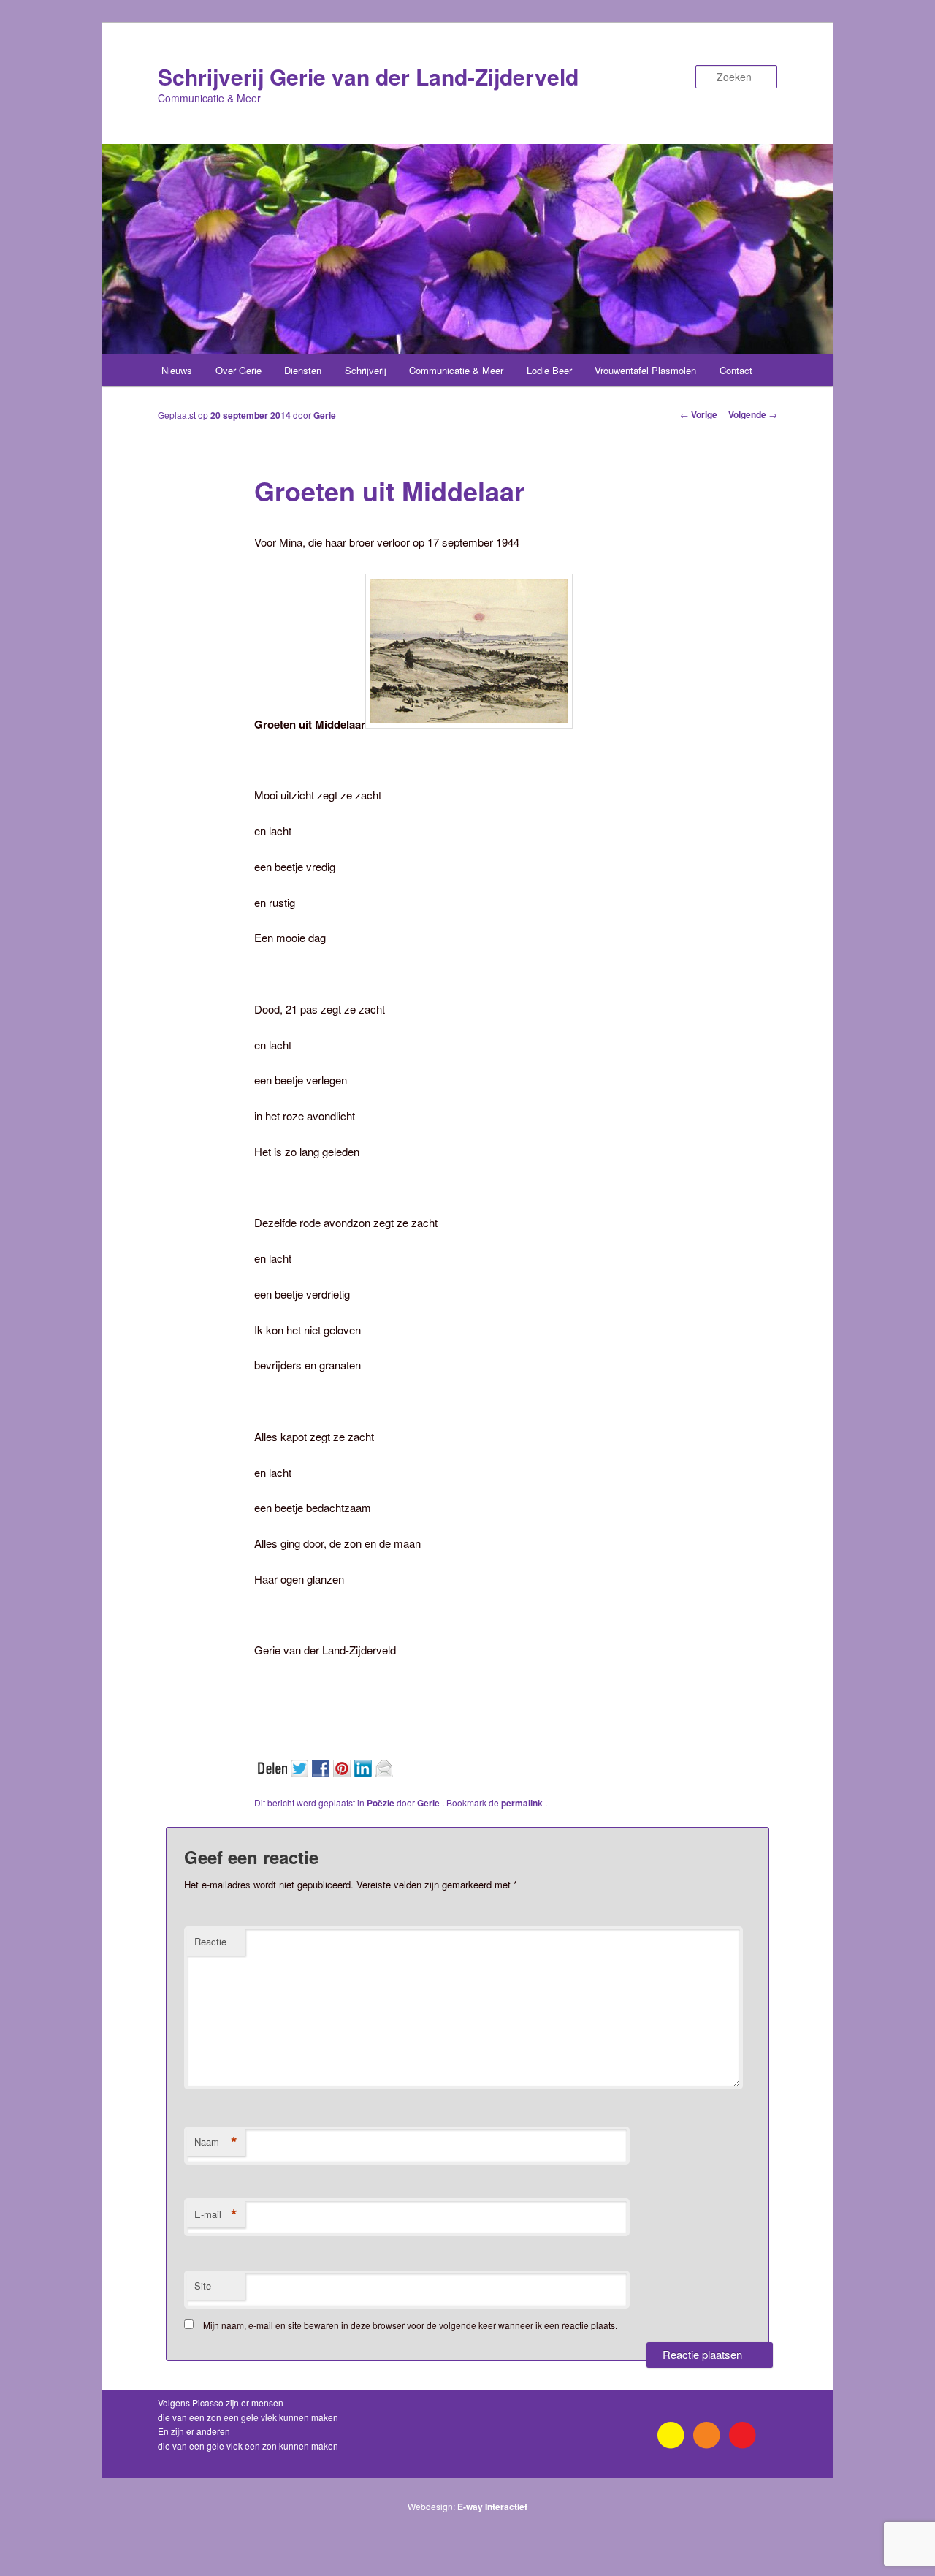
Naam (216, 2142)
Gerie (325, 415)
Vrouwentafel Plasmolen (645, 370)
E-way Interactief (492, 2507)
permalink (523, 1803)
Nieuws (177, 370)
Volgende (753, 414)
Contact (736, 370)
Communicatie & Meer (456, 370)
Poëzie (381, 1803)
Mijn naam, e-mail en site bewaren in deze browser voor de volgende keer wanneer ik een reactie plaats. (410, 2325)
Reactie (210, 1941)
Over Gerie (238, 370)
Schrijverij (366, 370)
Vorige (699, 414)
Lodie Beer (549, 370)
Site (203, 2286)
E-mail (216, 2214)
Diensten (303, 370)
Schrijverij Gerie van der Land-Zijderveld (368, 76)
